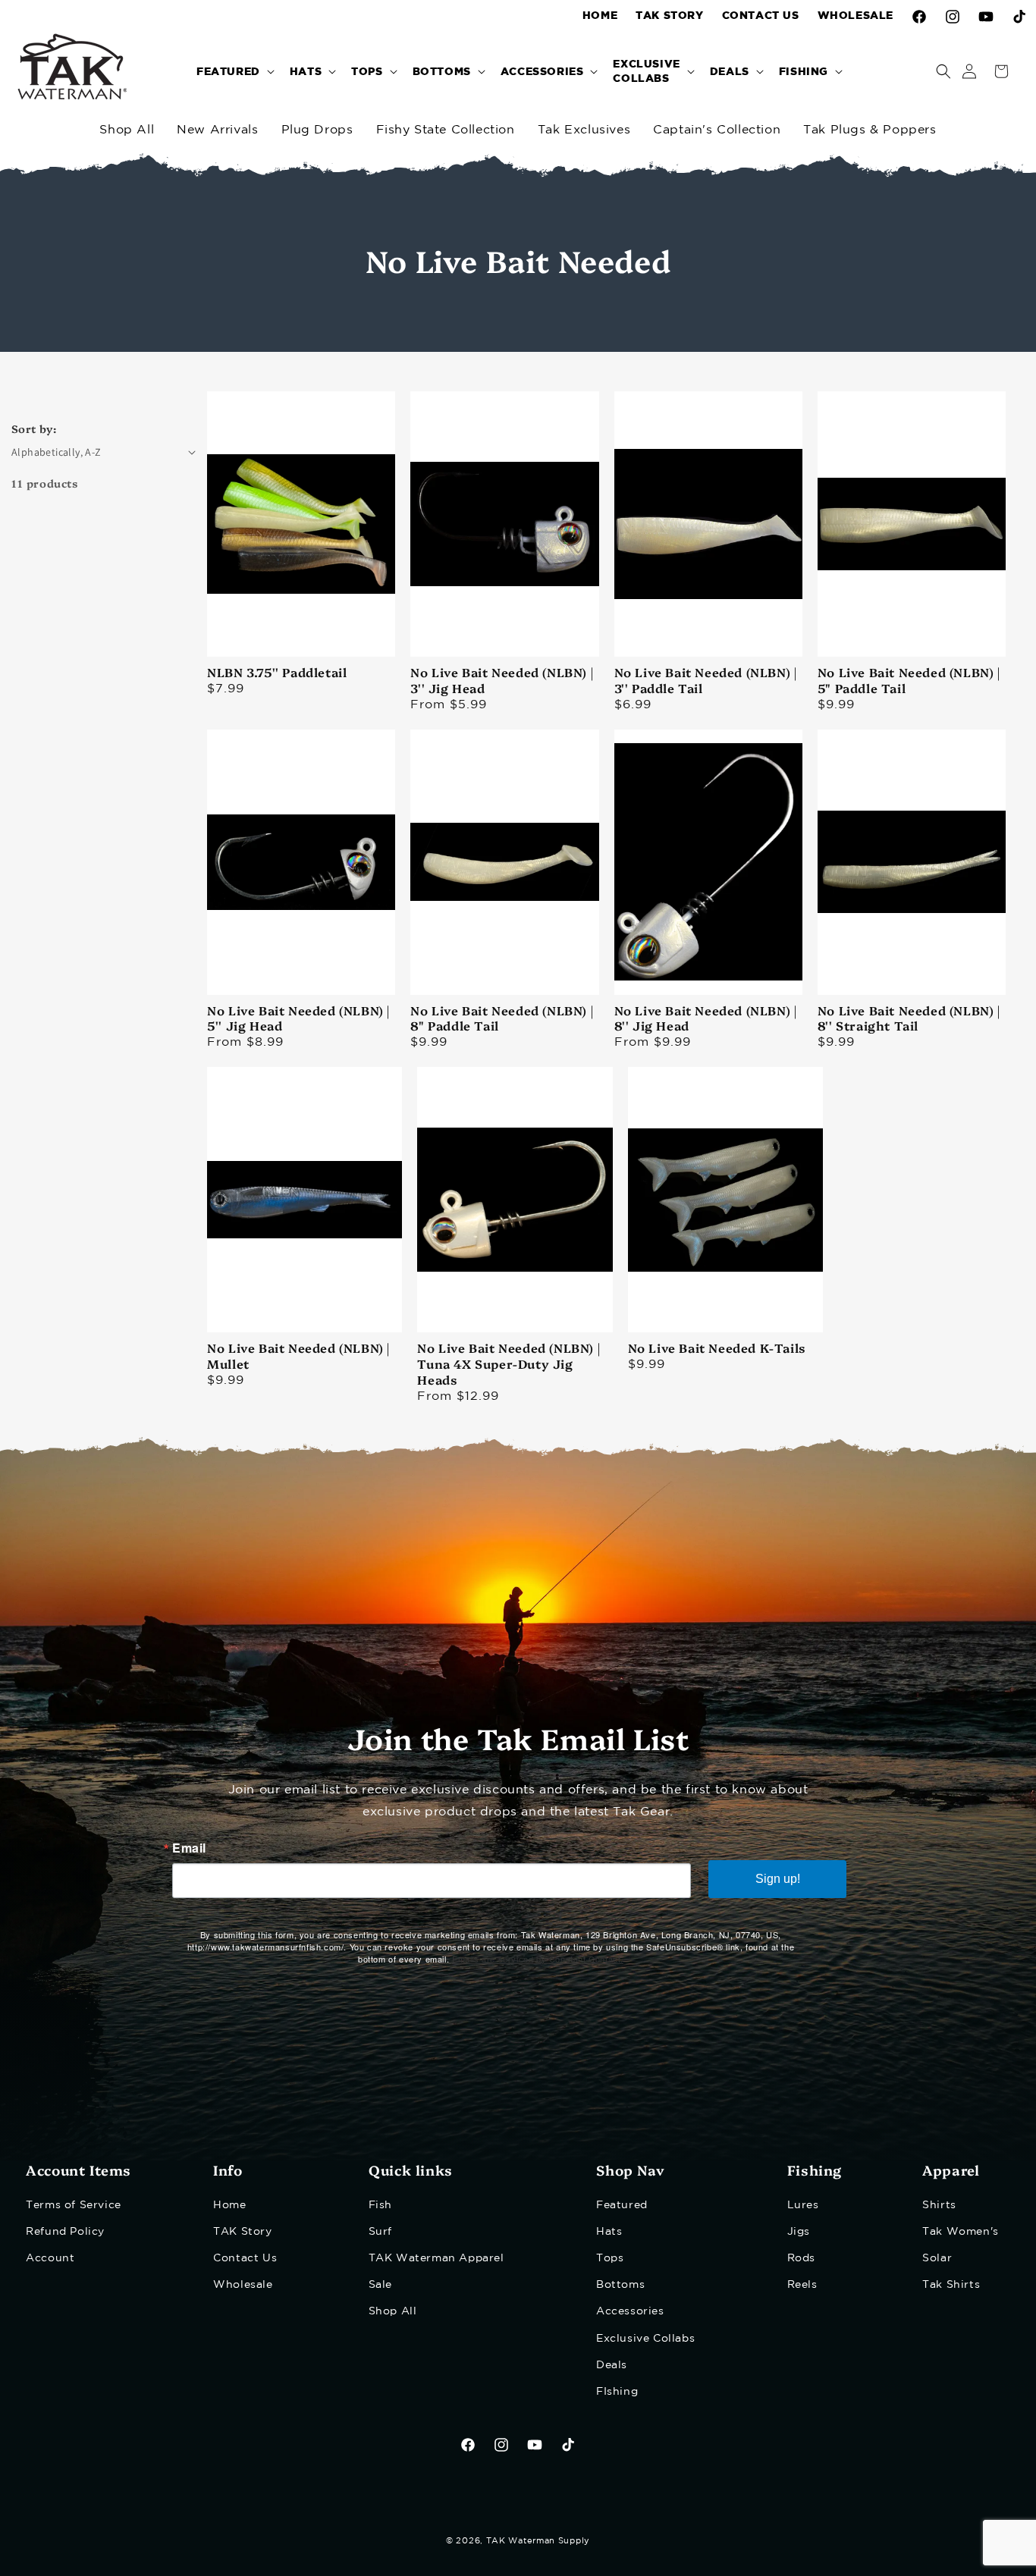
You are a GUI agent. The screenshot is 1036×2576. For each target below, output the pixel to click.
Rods (801, 2258)
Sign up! (778, 1879)
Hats (609, 2232)
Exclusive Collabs (645, 2338)
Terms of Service (74, 2204)
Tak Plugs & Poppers (870, 130)
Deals (612, 2365)
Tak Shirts (951, 2285)
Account (50, 2258)
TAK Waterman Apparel (436, 2258)
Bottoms (620, 2285)
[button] (234, 71)
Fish (380, 2204)
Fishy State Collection (446, 130)
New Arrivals (217, 130)
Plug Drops (317, 130)
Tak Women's (961, 2232)
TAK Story (242, 2232)
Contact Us (245, 2258)
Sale (380, 2285)
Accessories (630, 2311)
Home (229, 2204)
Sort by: (34, 428)
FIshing (617, 2392)
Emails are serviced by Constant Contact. (538, 1959)
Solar (937, 2258)
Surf (380, 2232)
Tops (610, 2258)
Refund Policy (65, 2232)
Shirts (939, 2204)
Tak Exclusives (584, 130)
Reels (802, 2285)
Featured (622, 2204)
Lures (803, 2204)
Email (189, 1848)
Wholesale (243, 2285)
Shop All (127, 130)
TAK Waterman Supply (538, 2541)
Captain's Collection (717, 130)
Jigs (799, 2232)
